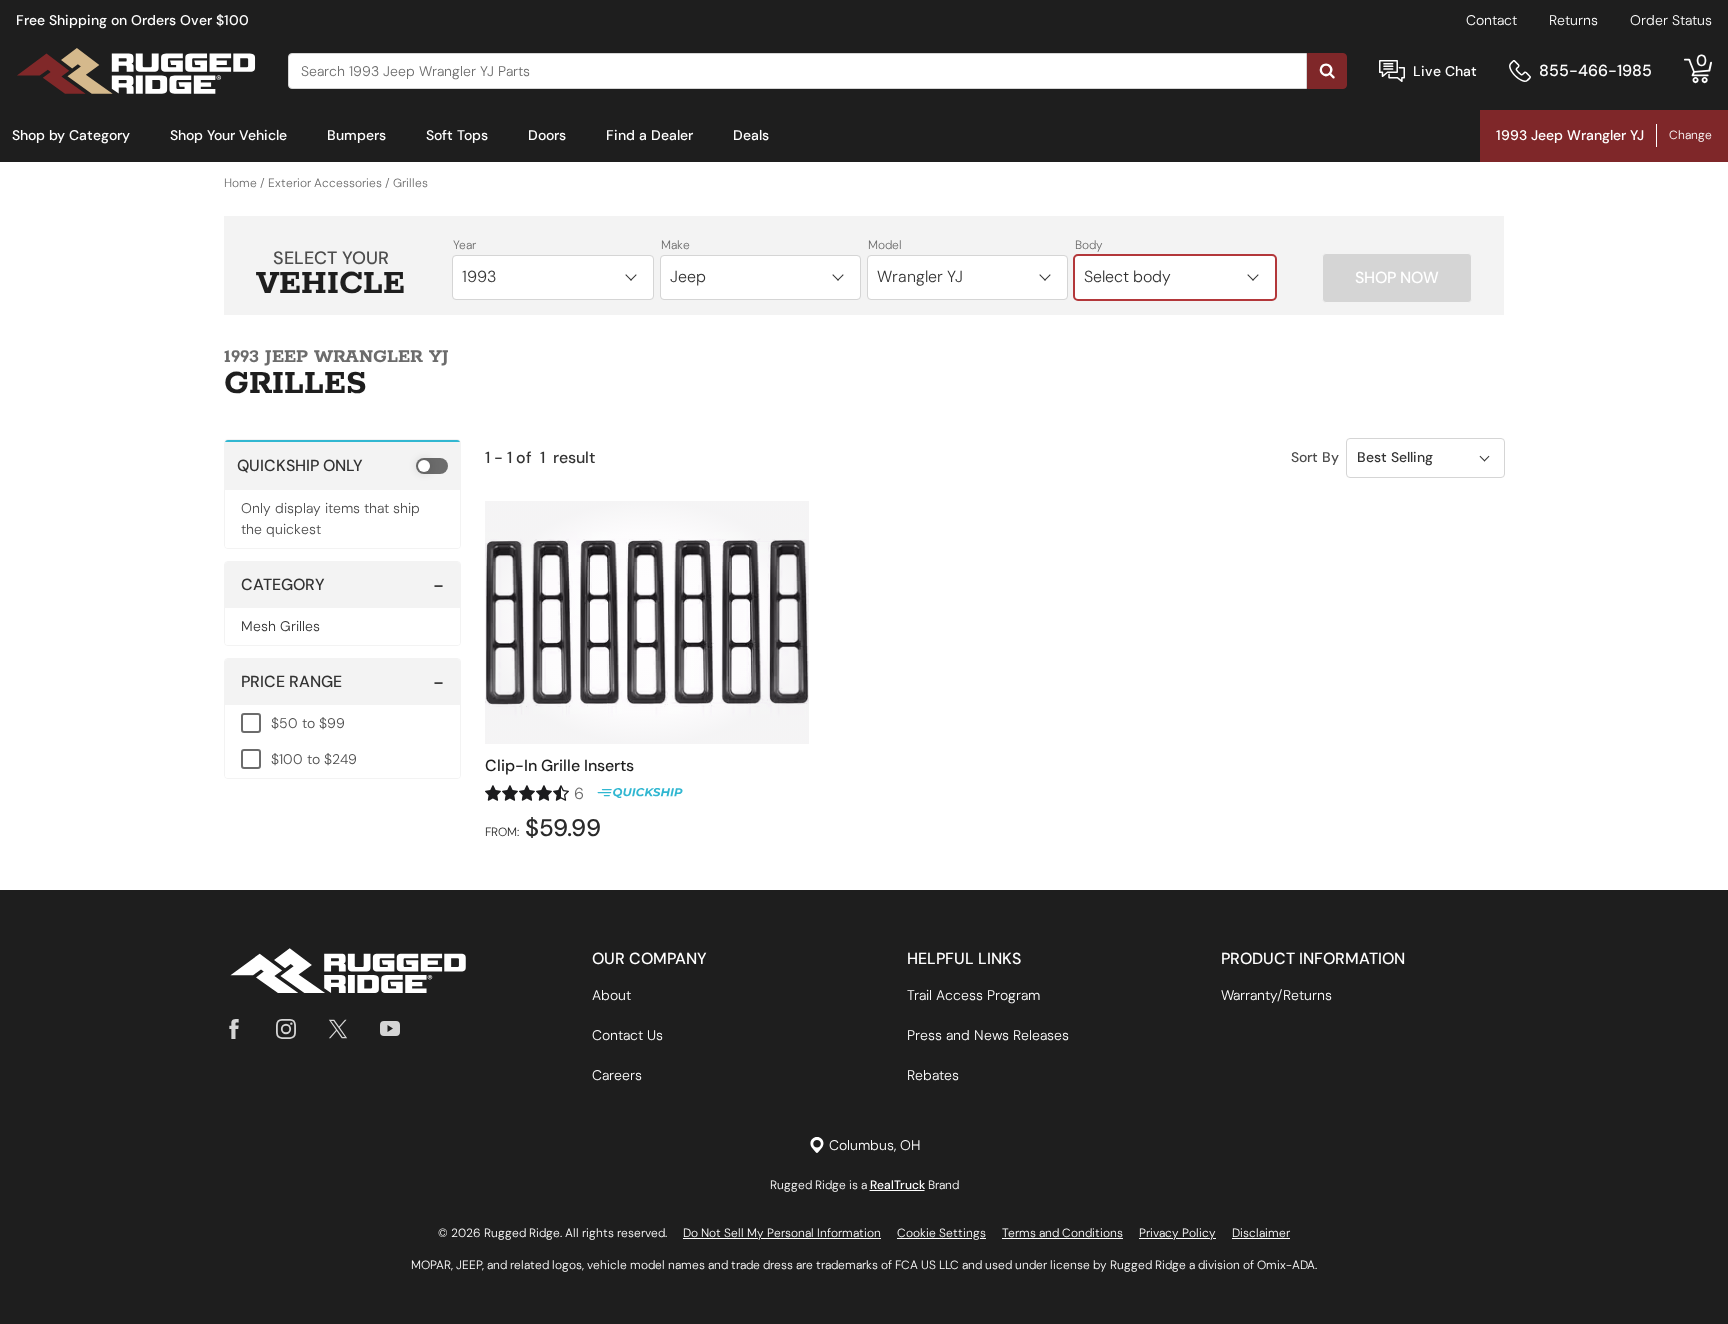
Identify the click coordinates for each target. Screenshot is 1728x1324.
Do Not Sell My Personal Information (782, 1233)
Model (885, 245)
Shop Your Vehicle (228, 135)
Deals (751, 135)
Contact (1491, 20)
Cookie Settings (941, 1233)
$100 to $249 (314, 759)
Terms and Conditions (1062, 1233)
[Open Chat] (1392, 71)
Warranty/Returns (1276, 995)
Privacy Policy (1177, 1233)
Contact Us (627, 1035)
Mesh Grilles (280, 626)
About (611, 995)
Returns (1573, 20)
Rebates (933, 1075)
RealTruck (897, 1185)
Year (464, 245)
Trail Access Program (973, 995)
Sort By (1315, 457)
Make (675, 245)
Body (1089, 245)
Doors (547, 135)
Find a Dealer (649, 135)
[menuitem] (71, 136)
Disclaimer (1261, 1233)
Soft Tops (457, 135)
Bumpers (356, 135)
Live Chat (1445, 71)
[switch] (342, 465)
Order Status (1671, 20)
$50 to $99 (308, 723)
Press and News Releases (988, 1035)
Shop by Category (71, 135)
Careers (617, 1075)
